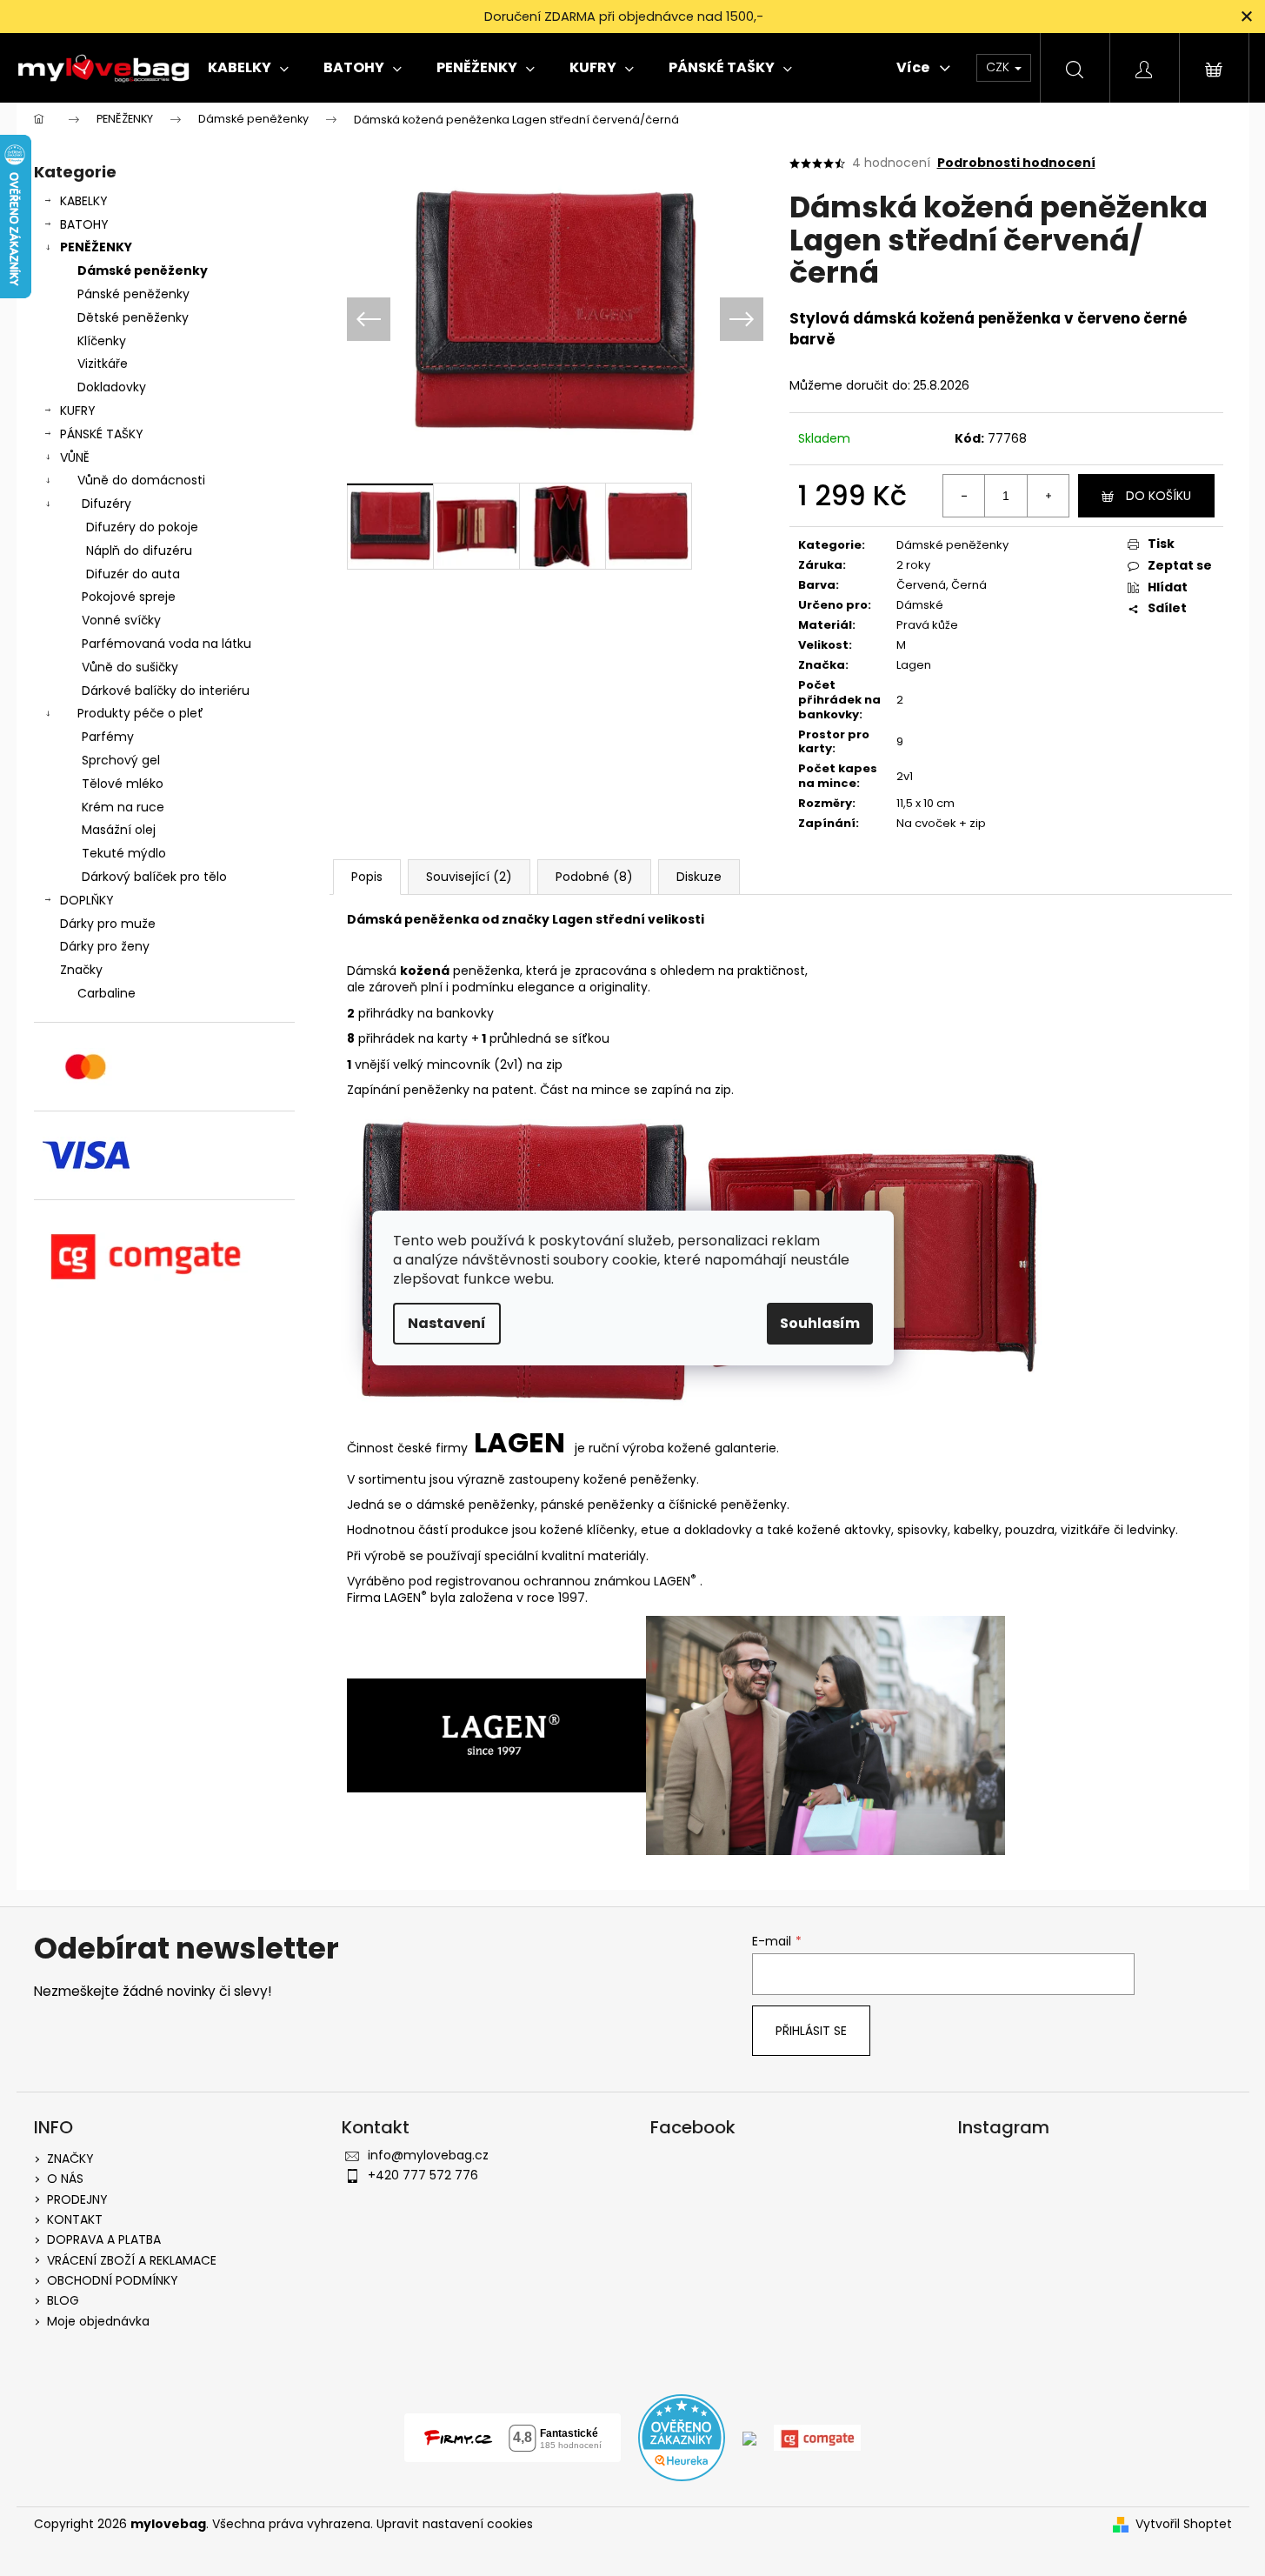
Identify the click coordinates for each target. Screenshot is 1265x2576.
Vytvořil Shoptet (1184, 2524)
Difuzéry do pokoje (142, 527)
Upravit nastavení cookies (455, 2524)
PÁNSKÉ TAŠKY (102, 434)
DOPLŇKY (87, 900)
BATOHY (84, 224)
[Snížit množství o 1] (964, 496)
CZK (999, 67)
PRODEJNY (77, 2199)
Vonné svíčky (121, 620)
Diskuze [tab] (699, 877)
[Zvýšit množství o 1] (1048, 496)
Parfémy (108, 737)
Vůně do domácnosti (141, 480)
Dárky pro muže (108, 924)
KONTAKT (75, 2219)
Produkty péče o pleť (140, 713)
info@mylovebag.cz (428, 2155)
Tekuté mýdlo (124, 853)
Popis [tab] (367, 877)
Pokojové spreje (129, 597)
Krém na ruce (123, 807)
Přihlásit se (811, 2031)
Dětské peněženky (133, 317)
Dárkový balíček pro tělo (154, 877)
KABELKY (84, 201)
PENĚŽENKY (96, 247)
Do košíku (1158, 496)
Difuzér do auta (133, 574)
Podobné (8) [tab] (594, 877)
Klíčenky (102, 341)
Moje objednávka (98, 2321)
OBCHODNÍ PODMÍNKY (113, 2280)
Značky (81, 970)
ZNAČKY (70, 2159)
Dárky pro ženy (105, 946)
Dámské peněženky (143, 270)
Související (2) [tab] (469, 877)
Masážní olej (119, 830)
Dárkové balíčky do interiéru (166, 691)
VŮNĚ (75, 457)
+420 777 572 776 (423, 2175)
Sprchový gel (121, 760)
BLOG (63, 2300)
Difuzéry (107, 504)
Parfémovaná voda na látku (166, 644)
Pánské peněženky (133, 294)
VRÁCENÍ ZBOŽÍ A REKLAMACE (132, 2260)
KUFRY (78, 410)
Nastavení (447, 1323)
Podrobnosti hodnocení (1016, 163)
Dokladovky (112, 387)
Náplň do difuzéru (139, 551)
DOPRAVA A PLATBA (104, 2239)
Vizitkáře (103, 364)
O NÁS (65, 2179)
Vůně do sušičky (130, 667)
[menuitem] (248, 68)
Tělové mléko (123, 784)
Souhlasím (820, 1323)
